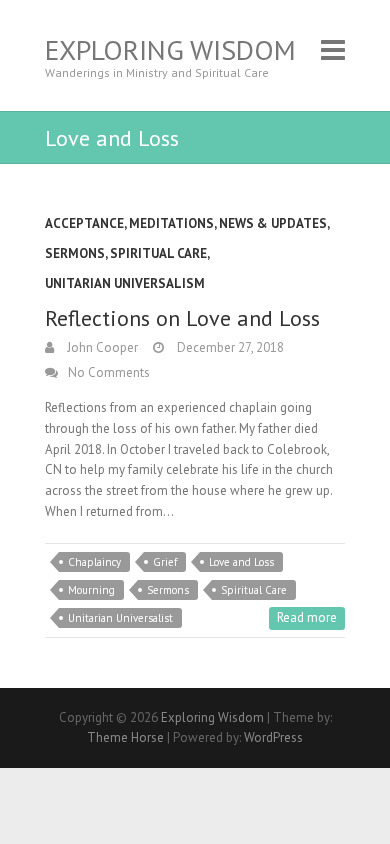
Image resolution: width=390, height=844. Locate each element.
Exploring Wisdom (170, 49)
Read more (307, 617)
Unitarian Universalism (125, 283)
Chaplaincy (94, 562)
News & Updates (273, 223)
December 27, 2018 (229, 347)
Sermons (75, 253)
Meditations (171, 223)
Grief (165, 562)
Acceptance (84, 223)
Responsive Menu (333, 49)
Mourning (91, 590)
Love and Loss (241, 562)
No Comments (109, 372)
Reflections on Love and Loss (182, 318)
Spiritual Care (158, 253)
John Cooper (101, 347)
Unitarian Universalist (120, 618)
